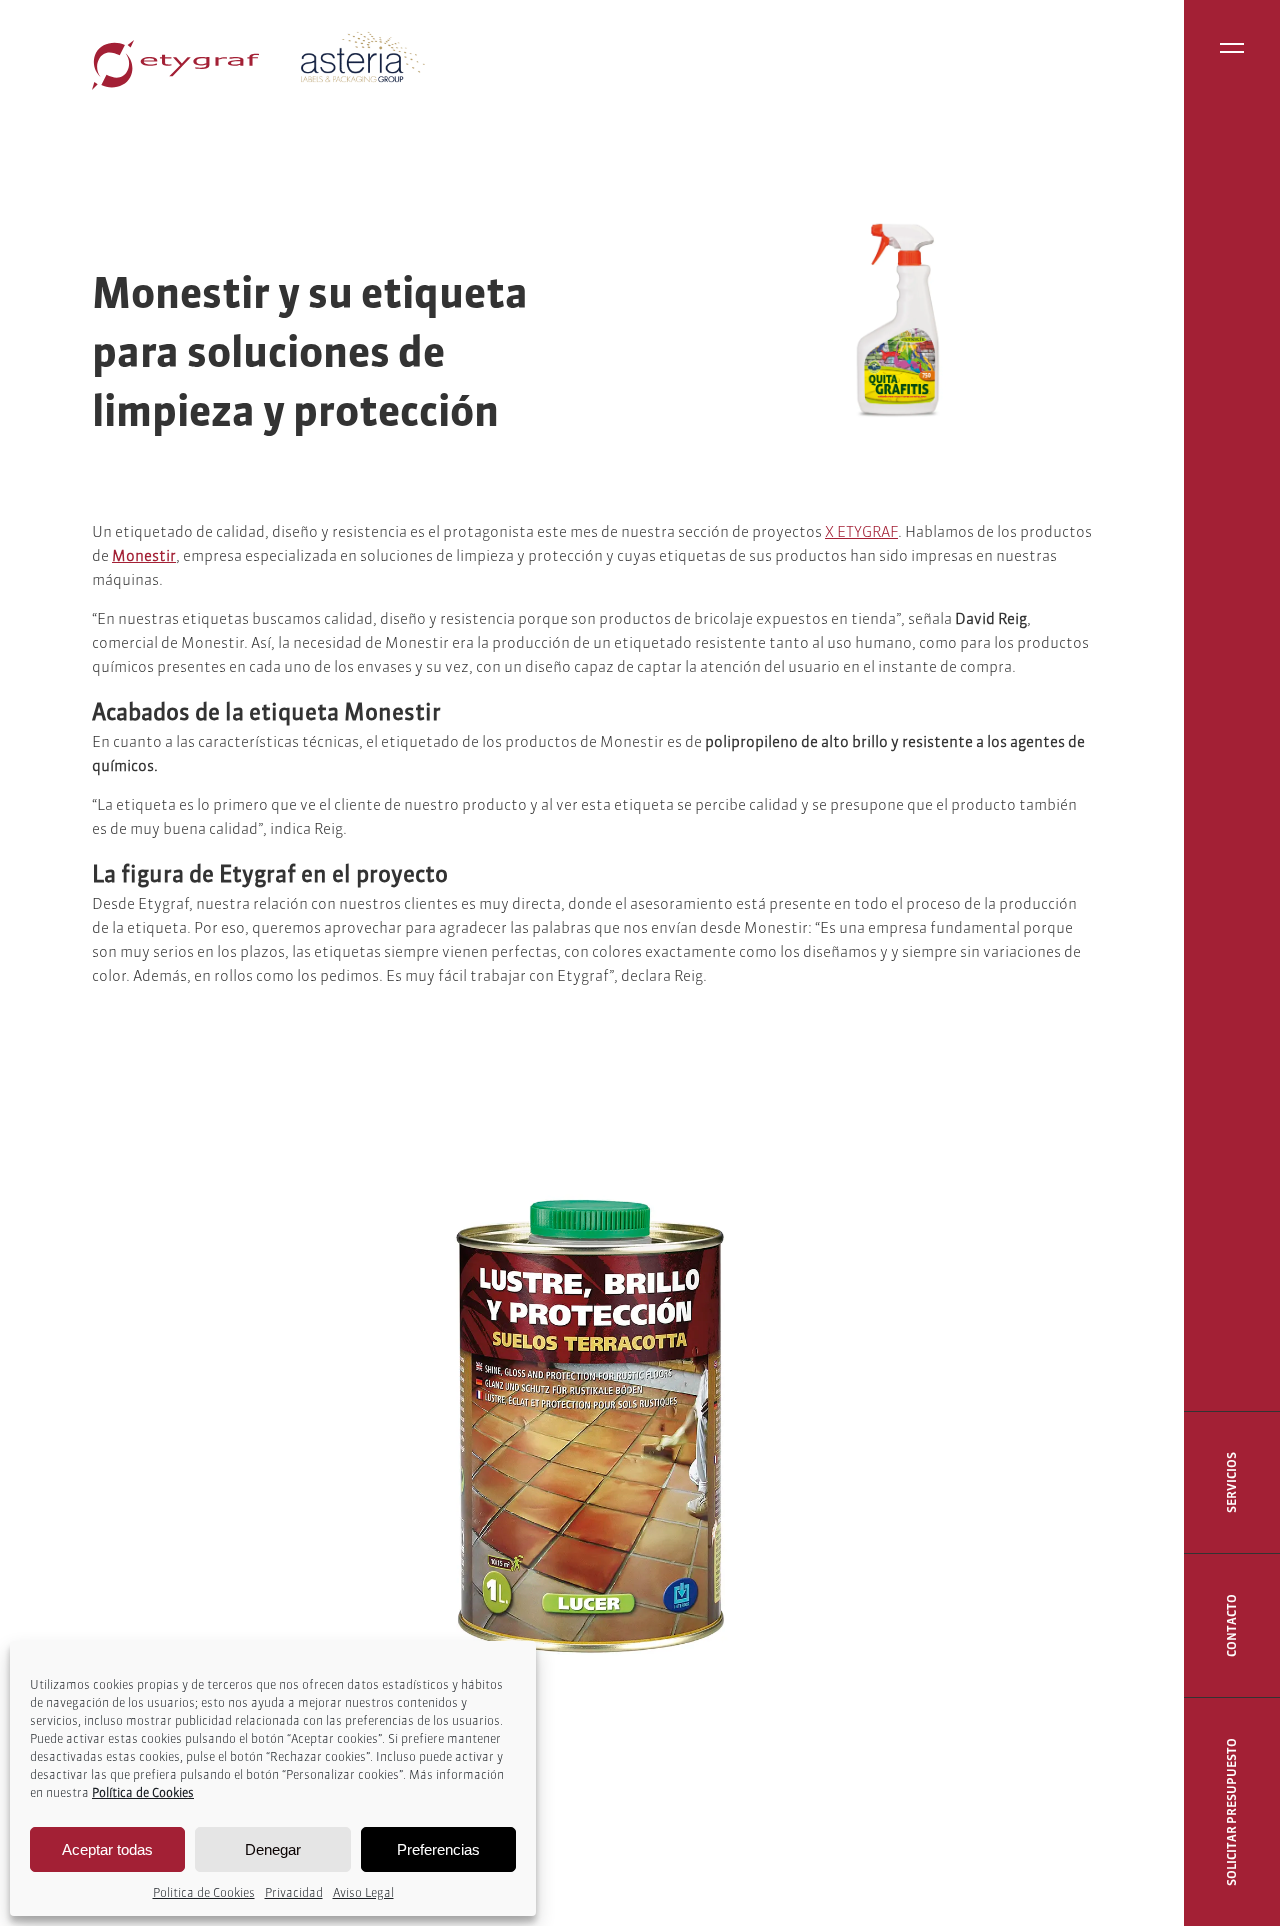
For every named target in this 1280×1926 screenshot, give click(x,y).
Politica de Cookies (204, 1892)
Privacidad (294, 1892)
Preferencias (438, 1849)
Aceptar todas (107, 1849)
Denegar (273, 1849)
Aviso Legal (363, 1892)
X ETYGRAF (861, 531)
